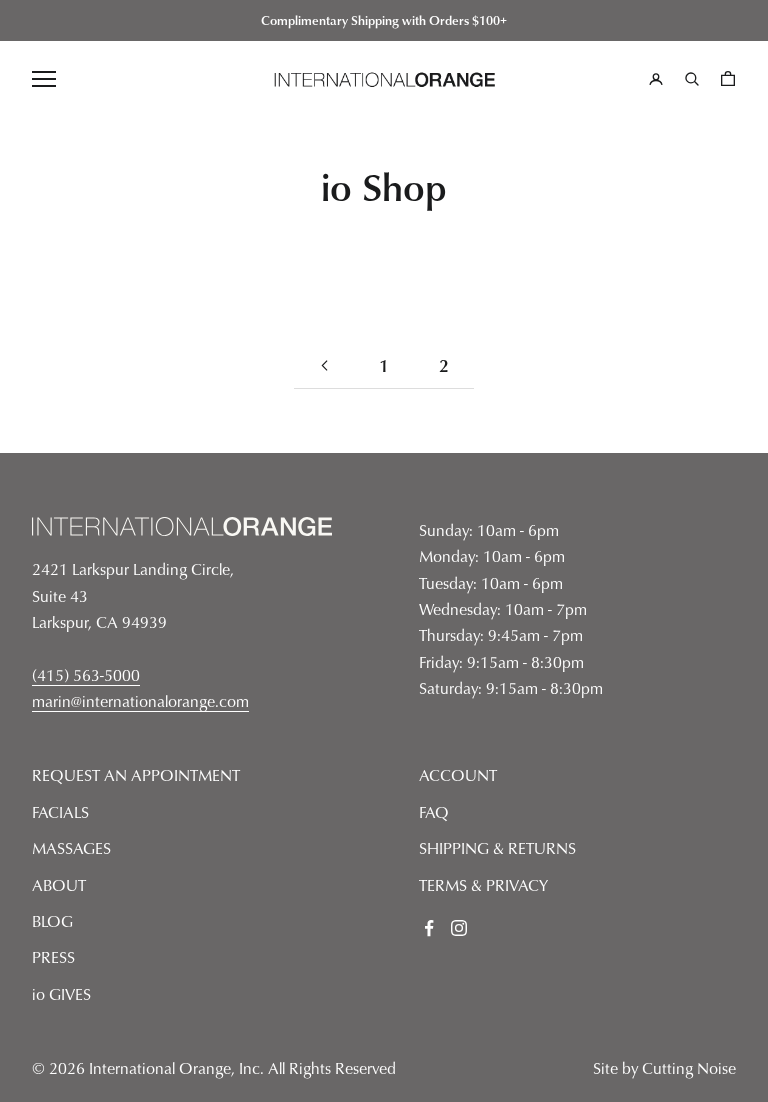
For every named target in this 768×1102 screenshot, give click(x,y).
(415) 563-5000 (86, 675)
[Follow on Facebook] (429, 928)
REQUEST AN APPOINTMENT (136, 775)
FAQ (434, 812)
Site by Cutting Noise (664, 1068)
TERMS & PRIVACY (483, 885)
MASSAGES (71, 848)
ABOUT (59, 885)
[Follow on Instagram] (459, 928)
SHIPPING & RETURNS (497, 848)
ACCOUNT (458, 775)
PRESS (53, 957)
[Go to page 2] (324, 365)
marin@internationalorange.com (140, 701)
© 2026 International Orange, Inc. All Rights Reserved (214, 1068)
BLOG (52, 921)
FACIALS (60, 812)
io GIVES (61, 994)
